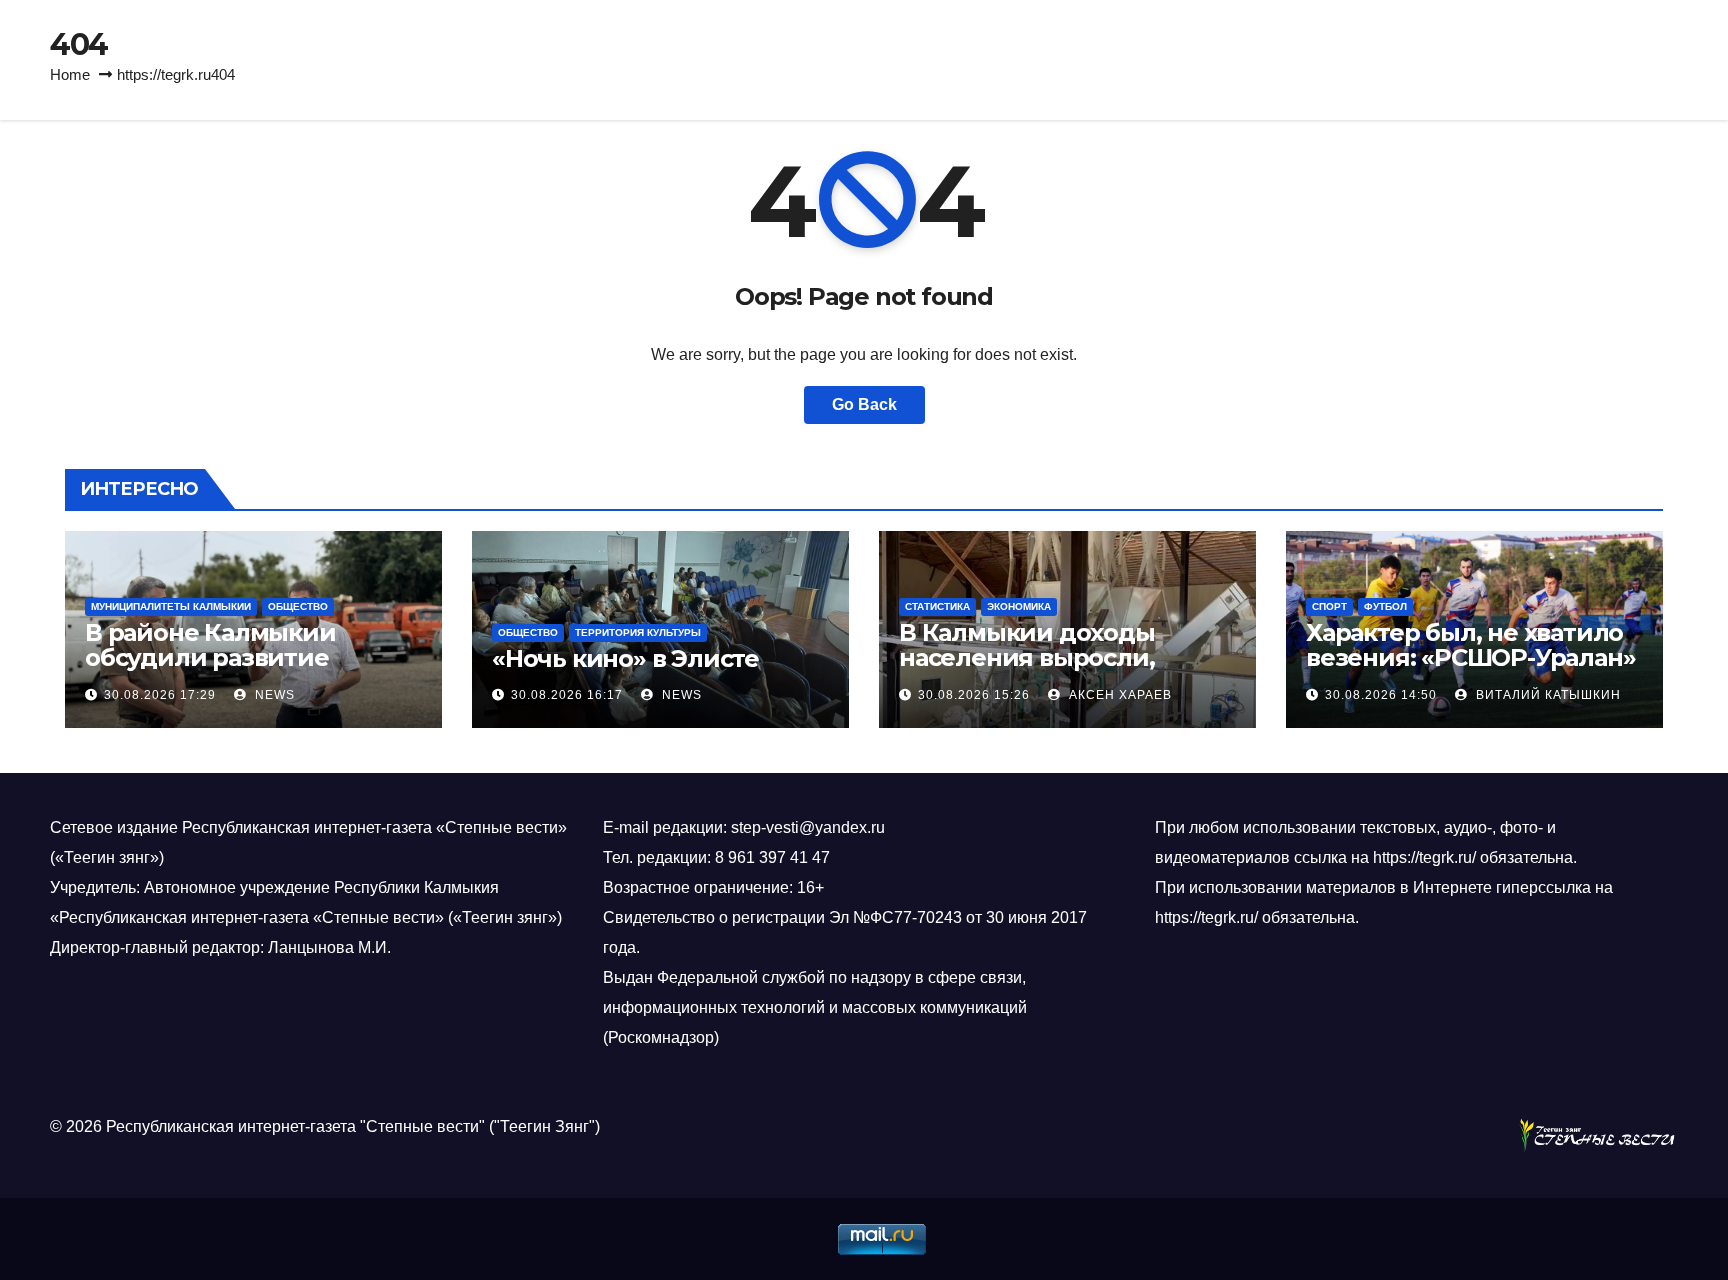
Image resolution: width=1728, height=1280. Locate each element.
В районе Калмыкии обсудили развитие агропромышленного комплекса (218, 670)
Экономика (1019, 606)
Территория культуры (638, 632)
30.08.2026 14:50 (1381, 695)
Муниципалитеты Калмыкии (171, 606)
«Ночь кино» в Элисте (625, 658)
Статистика (937, 606)
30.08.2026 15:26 (974, 695)
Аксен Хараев (1118, 695)
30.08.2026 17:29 (160, 695)
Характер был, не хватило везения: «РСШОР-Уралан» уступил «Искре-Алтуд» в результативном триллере (1471, 670)
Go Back (864, 404)
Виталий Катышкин (1546, 695)
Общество (298, 606)
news (273, 695)
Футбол (1385, 606)
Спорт (1329, 606)
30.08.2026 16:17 (567, 695)
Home (70, 74)
